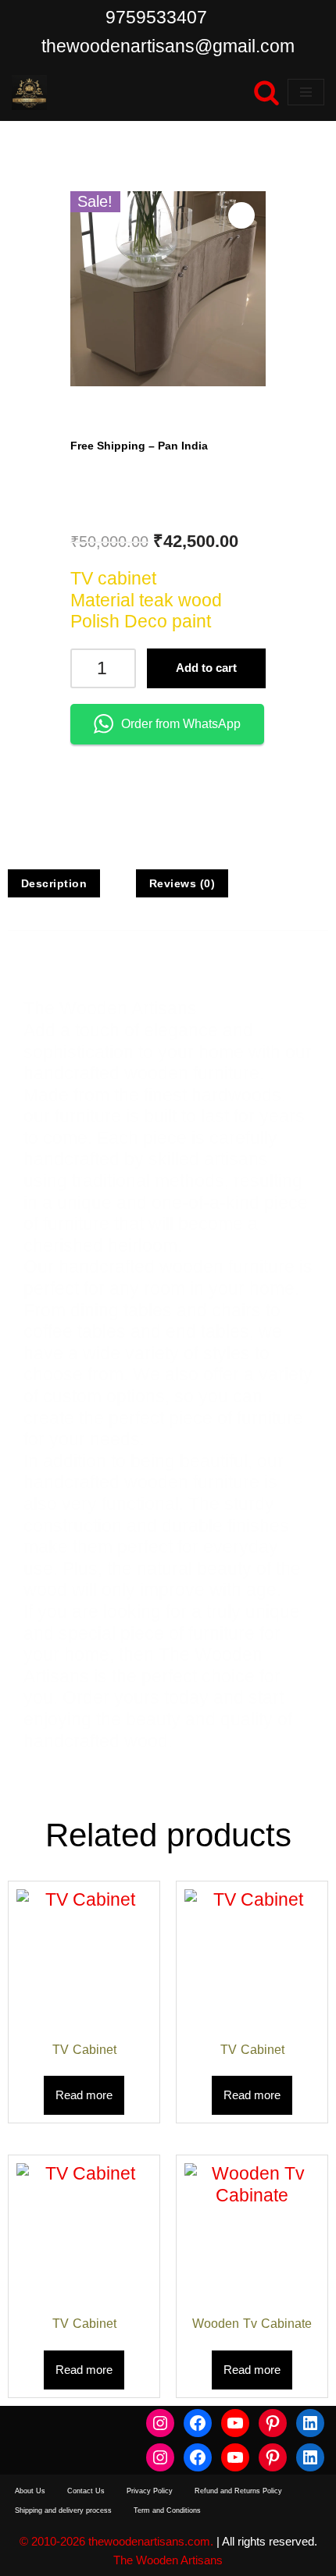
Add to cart (206, 668)
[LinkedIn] (310, 2423)
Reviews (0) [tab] (182, 883)
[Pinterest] (273, 2423)
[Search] (266, 92)
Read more (84, 2095)
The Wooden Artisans (168, 2560)
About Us (30, 2491)
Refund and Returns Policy (238, 2491)
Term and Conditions (167, 2510)
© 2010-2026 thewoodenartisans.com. (116, 2541)
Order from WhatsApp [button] (181, 724)
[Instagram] (160, 2423)
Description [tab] (54, 883)
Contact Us (86, 2491)
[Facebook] (198, 2423)
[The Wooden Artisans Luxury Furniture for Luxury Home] (29, 92)
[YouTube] (235, 2423)
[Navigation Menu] (306, 92)
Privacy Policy (150, 2491)
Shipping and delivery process (63, 2510)
